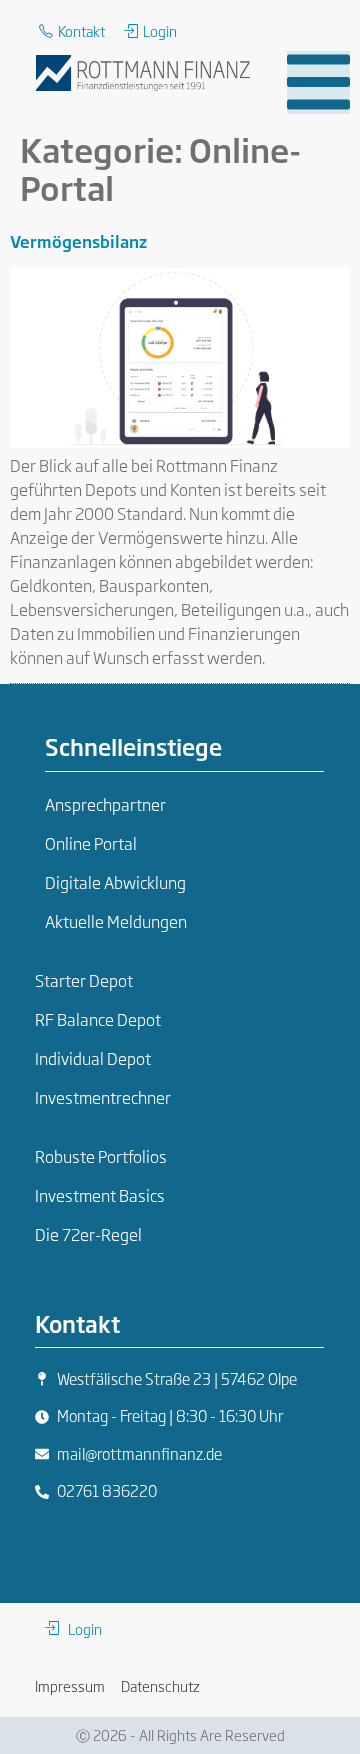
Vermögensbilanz (78, 241)
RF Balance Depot (98, 1019)
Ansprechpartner (105, 804)
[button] (318, 82)
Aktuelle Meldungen (116, 921)
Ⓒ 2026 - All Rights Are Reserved (180, 1734)
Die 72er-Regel (88, 1234)
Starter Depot (84, 980)
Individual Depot (93, 1058)
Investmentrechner (103, 1097)
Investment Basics (100, 1195)
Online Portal (91, 843)
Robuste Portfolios (101, 1156)
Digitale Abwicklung (115, 882)
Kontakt (77, 1323)
